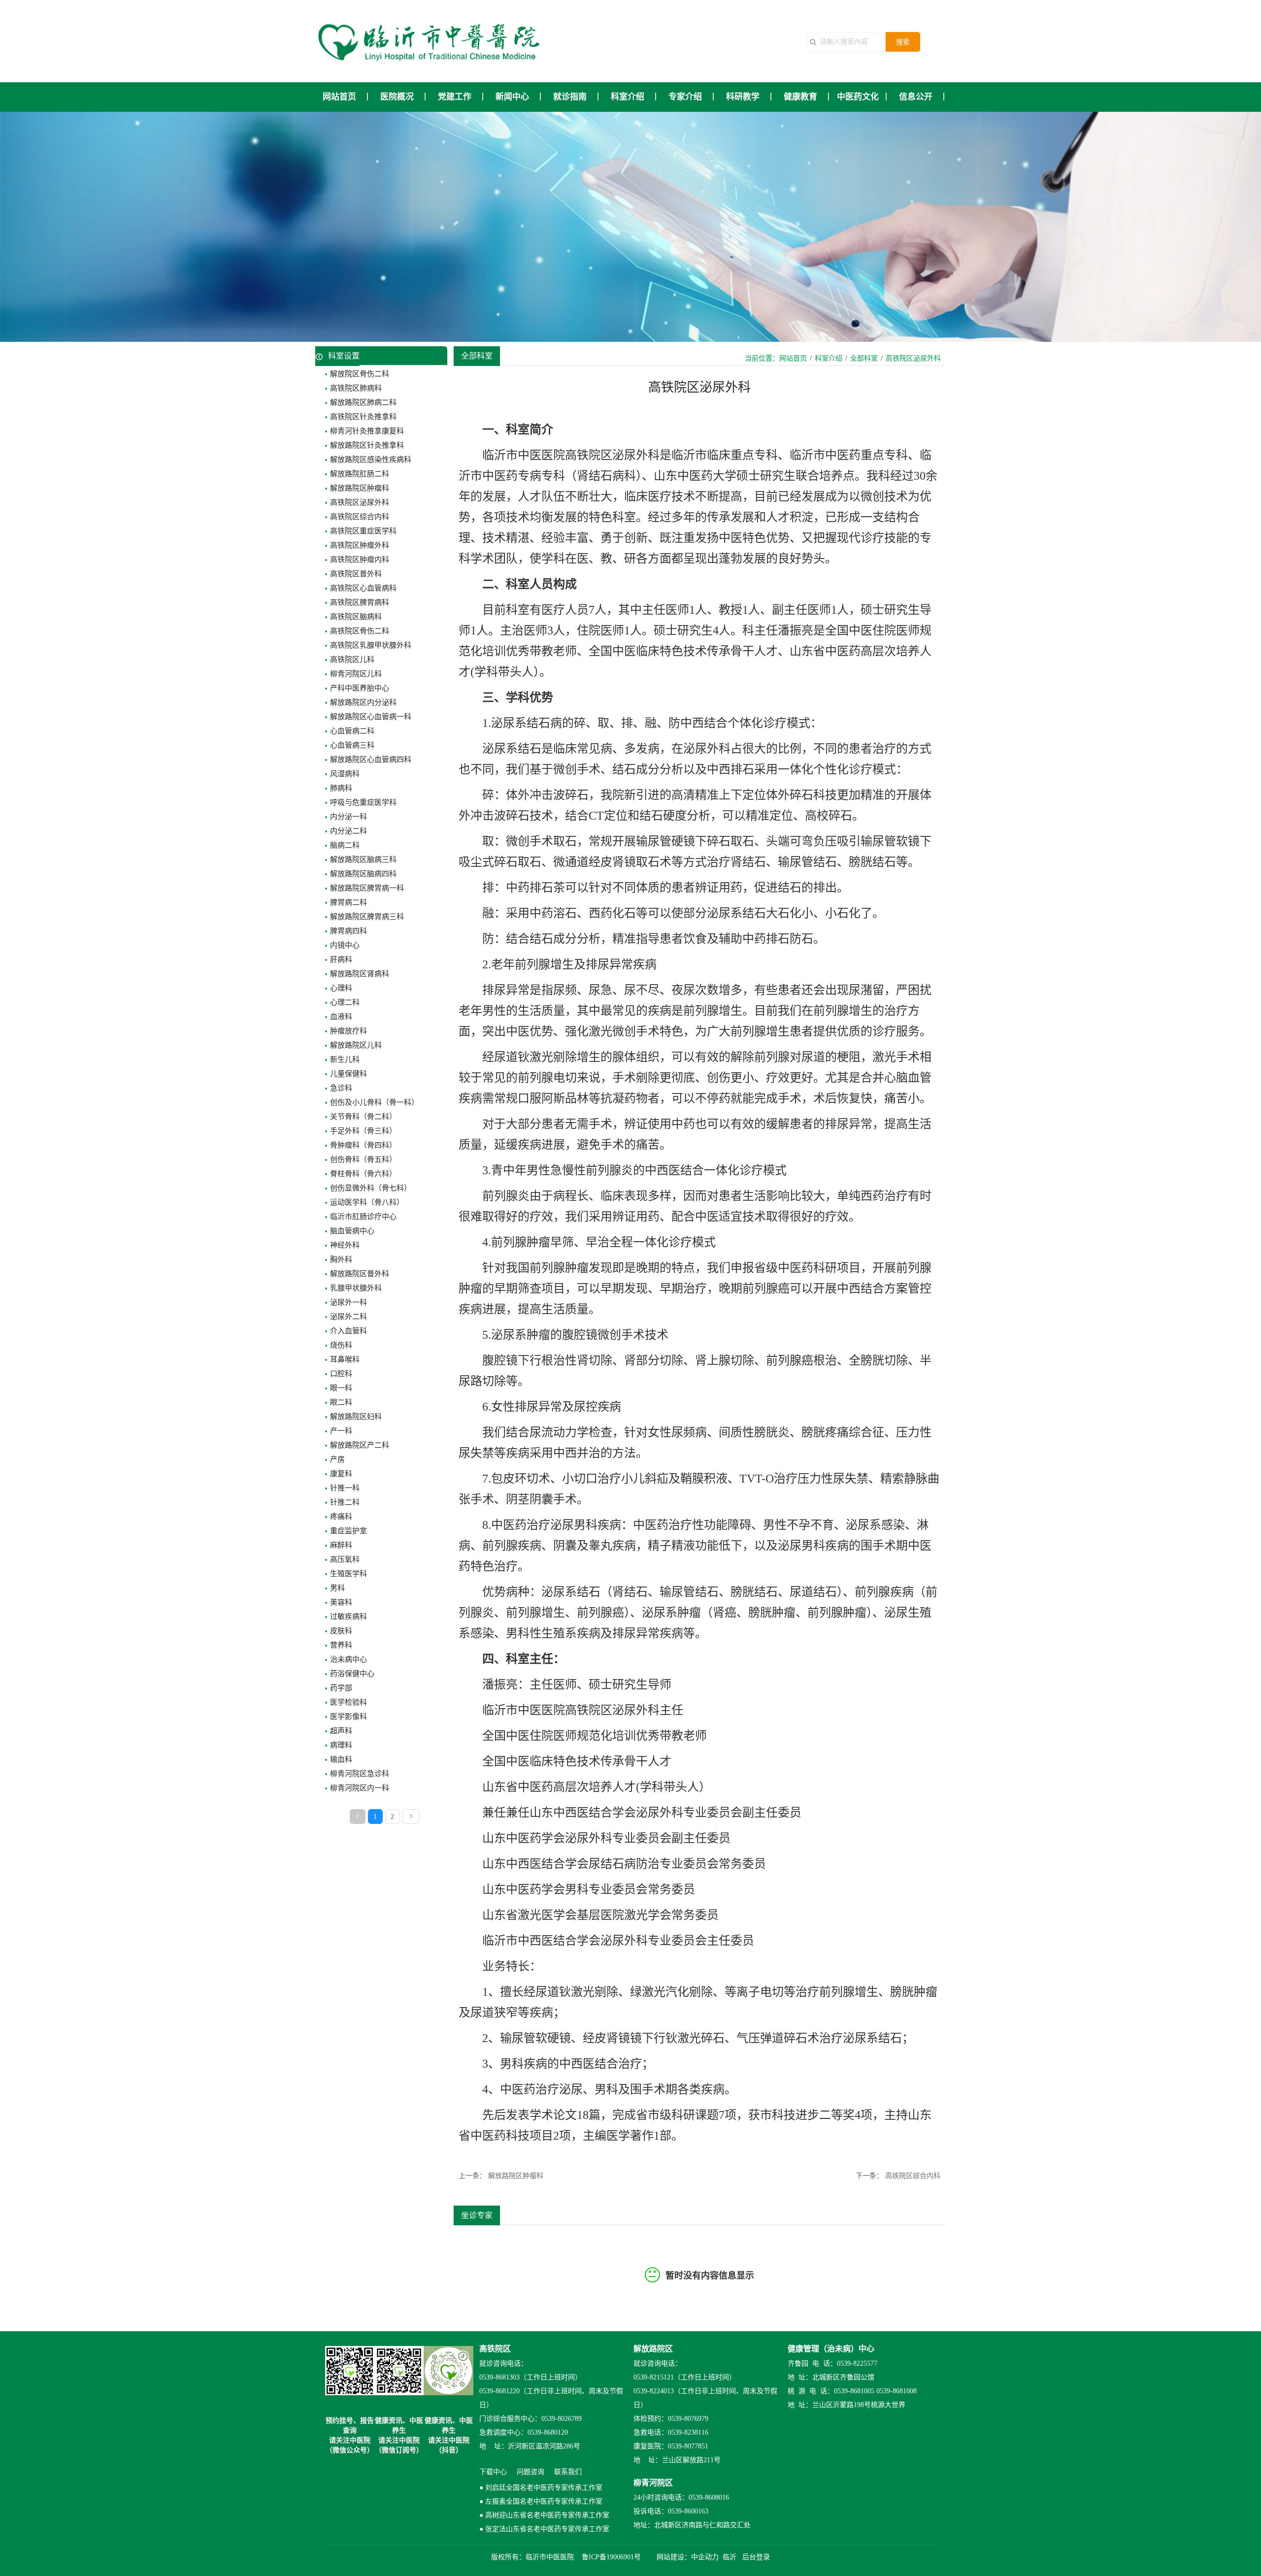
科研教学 (743, 97)
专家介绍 (685, 97)
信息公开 (916, 97)
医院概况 (397, 97)
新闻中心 (512, 97)
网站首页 (339, 97)
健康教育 (800, 97)
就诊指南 (570, 97)
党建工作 (455, 97)
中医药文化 (858, 97)
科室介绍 (628, 97)
